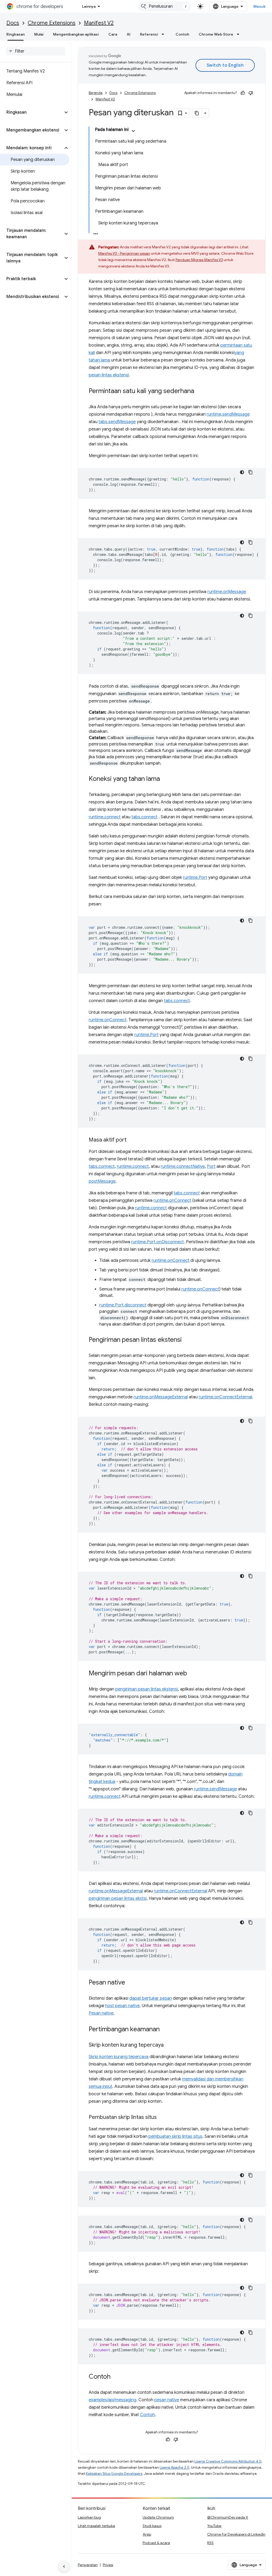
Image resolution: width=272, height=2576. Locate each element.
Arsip (147, 2534)
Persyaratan (88, 2565)
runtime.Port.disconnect (123, 1305)
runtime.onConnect (108, 1020)
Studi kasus (152, 2526)
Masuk (260, 6)
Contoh (182, 34)
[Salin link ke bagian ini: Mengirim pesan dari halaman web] (192, 1674)
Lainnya (89, 6)
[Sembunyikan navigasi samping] (64, 2566)
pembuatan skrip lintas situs (175, 2136)
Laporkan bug (89, 2517)
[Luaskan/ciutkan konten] (133, 131)
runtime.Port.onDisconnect (158, 1242)
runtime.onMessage (227, 592)
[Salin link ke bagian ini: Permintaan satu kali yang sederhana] (199, 391)
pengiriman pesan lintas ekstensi (147, 1689)
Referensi (149, 34)
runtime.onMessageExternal (161, 1397)
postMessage (102, 1181)
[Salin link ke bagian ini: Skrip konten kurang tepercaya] (169, 2045)
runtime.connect (105, 817)
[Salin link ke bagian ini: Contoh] (116, 2377)
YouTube (214, 2526)
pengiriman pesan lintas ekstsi (118, 1898)
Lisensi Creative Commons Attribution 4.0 (228, 2461)
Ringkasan (16, 34)
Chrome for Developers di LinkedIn (236, 2534)
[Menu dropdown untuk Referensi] (164, 34)
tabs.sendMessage (117, 422)
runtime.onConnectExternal (225, 1397)
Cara (113, 34)
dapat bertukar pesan (151, 1998)
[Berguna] (243, 93)
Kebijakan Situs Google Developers (114, 2474)
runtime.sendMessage (228, 414)
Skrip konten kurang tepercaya (119, 2057)
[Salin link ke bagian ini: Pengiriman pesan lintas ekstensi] (187, 1340)
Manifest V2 (99, 23)
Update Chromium (158, 2517)
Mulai (39, 34)
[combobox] (165, 6)
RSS (210, 2543)
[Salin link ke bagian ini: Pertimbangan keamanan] (165, 2030)
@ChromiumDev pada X (228, 2517)
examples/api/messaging (112, 2400)
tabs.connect (144, 817)
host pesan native (122, 2006)
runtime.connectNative (183, 1166)
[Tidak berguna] (251, 93)
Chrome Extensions (52, 23)
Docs (13, 23)
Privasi (108, 2565)
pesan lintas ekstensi (109, 375)
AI (129, 34)
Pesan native (101, 2013)
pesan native (167, 2400)
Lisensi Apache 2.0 (175, 2468)
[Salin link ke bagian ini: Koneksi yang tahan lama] (165, 779)
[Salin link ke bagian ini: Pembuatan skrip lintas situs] (162, 2118)
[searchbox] (36, 51)
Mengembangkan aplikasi (76, 34)
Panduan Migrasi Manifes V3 (199, 260)
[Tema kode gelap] (242, 472)
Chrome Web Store (216, 34)
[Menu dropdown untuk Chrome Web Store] (240, 34)
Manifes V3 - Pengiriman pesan (124, 253)
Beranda (96, 93)
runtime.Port (195, 878)
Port (211, 1166)
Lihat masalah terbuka (96, 2526)
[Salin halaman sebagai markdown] (197, 113)
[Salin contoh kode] (250, 472)
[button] (31, 112)
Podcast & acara (156, 2543)
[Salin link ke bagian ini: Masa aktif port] (132, 1140)
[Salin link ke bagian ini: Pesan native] (130, 1983)
